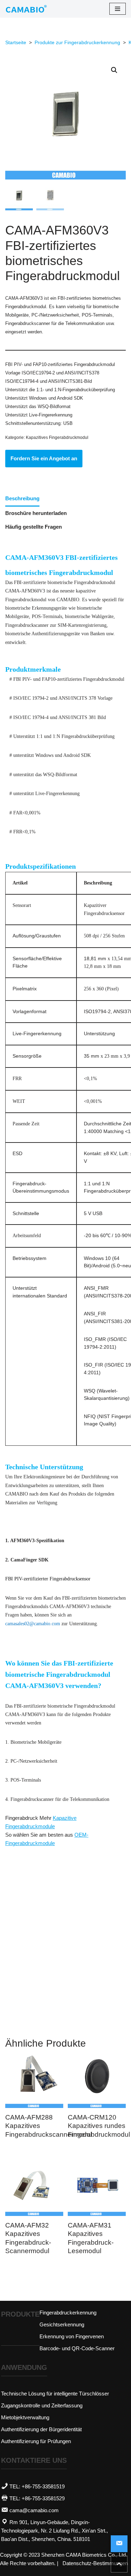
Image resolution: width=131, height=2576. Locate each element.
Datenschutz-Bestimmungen (95, 2563)
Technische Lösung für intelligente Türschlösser (55, 2394)
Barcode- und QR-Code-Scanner (77, 2348)
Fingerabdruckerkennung (68, 2313)
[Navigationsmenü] (118, 9)
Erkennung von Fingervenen (72, 2336)
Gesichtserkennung (62, 2324)
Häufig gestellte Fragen (34, 527)
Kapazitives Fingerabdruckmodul (57, 438)
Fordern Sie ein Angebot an (44, 458)
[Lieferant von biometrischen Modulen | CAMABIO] (26, 9)
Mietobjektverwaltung (25, 2417)
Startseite (16, 42)
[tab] (22, 499)
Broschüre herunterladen (36, 513)
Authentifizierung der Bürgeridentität (41, 2429)
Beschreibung (22, 498)
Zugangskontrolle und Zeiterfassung (42, 2405)
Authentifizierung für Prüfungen (36, 2441)
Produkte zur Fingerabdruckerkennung (77, 42)
